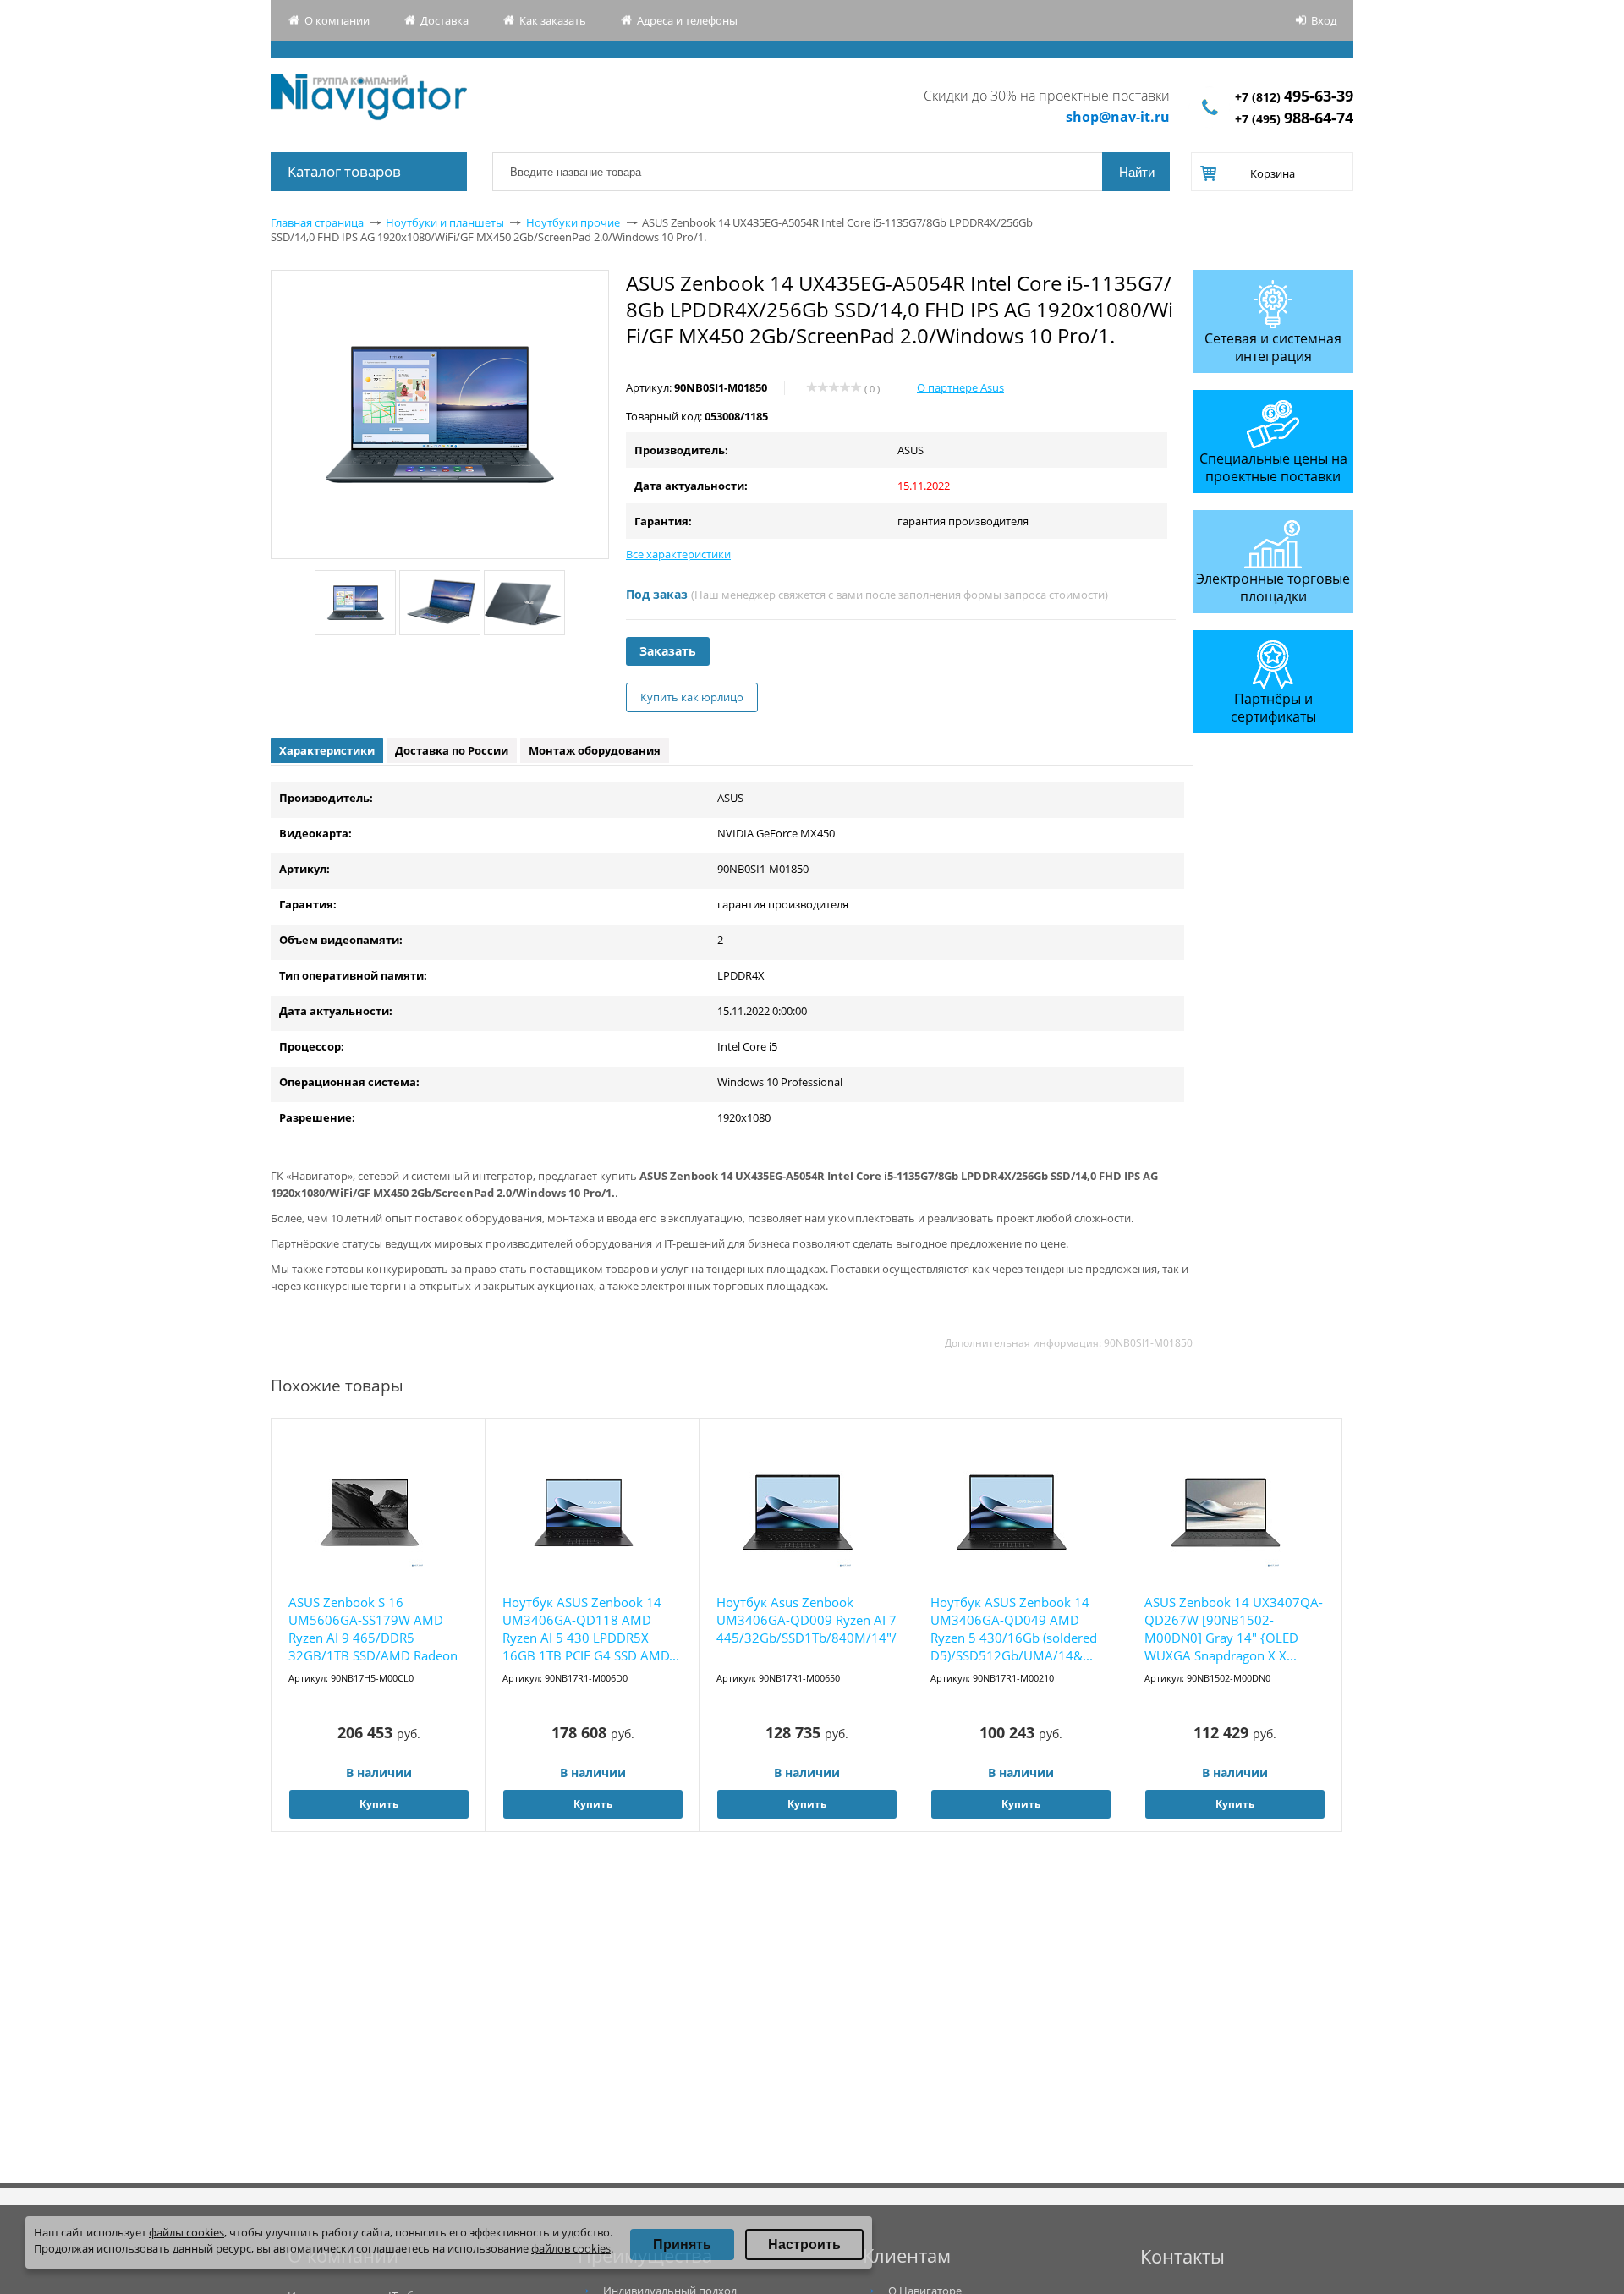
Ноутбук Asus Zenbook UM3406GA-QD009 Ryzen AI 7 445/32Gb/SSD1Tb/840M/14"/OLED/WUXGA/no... (807, 1620)
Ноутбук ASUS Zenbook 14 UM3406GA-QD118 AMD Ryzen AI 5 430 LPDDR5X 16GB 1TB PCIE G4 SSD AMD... (591, 1629)
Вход (1324, 20)
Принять (682, 2245)
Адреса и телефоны (687, 20)
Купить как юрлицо (692, 697)
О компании (337, 20)
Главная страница (317, 222)
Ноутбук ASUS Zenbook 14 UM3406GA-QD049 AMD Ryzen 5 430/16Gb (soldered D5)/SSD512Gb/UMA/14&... (1014, 1629)
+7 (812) (1294, 97)
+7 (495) (1294, 119)
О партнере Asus (960, 387)
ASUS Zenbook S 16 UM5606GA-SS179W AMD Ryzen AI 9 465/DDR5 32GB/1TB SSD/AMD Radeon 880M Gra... (373, 1630)
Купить (379, 1804)
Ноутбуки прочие (573, 222)
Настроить (804, 2245)
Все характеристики (678, 554)
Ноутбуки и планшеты (445, 222)
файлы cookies (187, 2232)
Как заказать (553, 20)
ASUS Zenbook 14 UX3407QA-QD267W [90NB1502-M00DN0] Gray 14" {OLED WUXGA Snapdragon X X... (1234, 1629)
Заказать (668, 651)
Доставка (444, 20)
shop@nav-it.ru (1118, 117)
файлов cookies (571, 2248)
